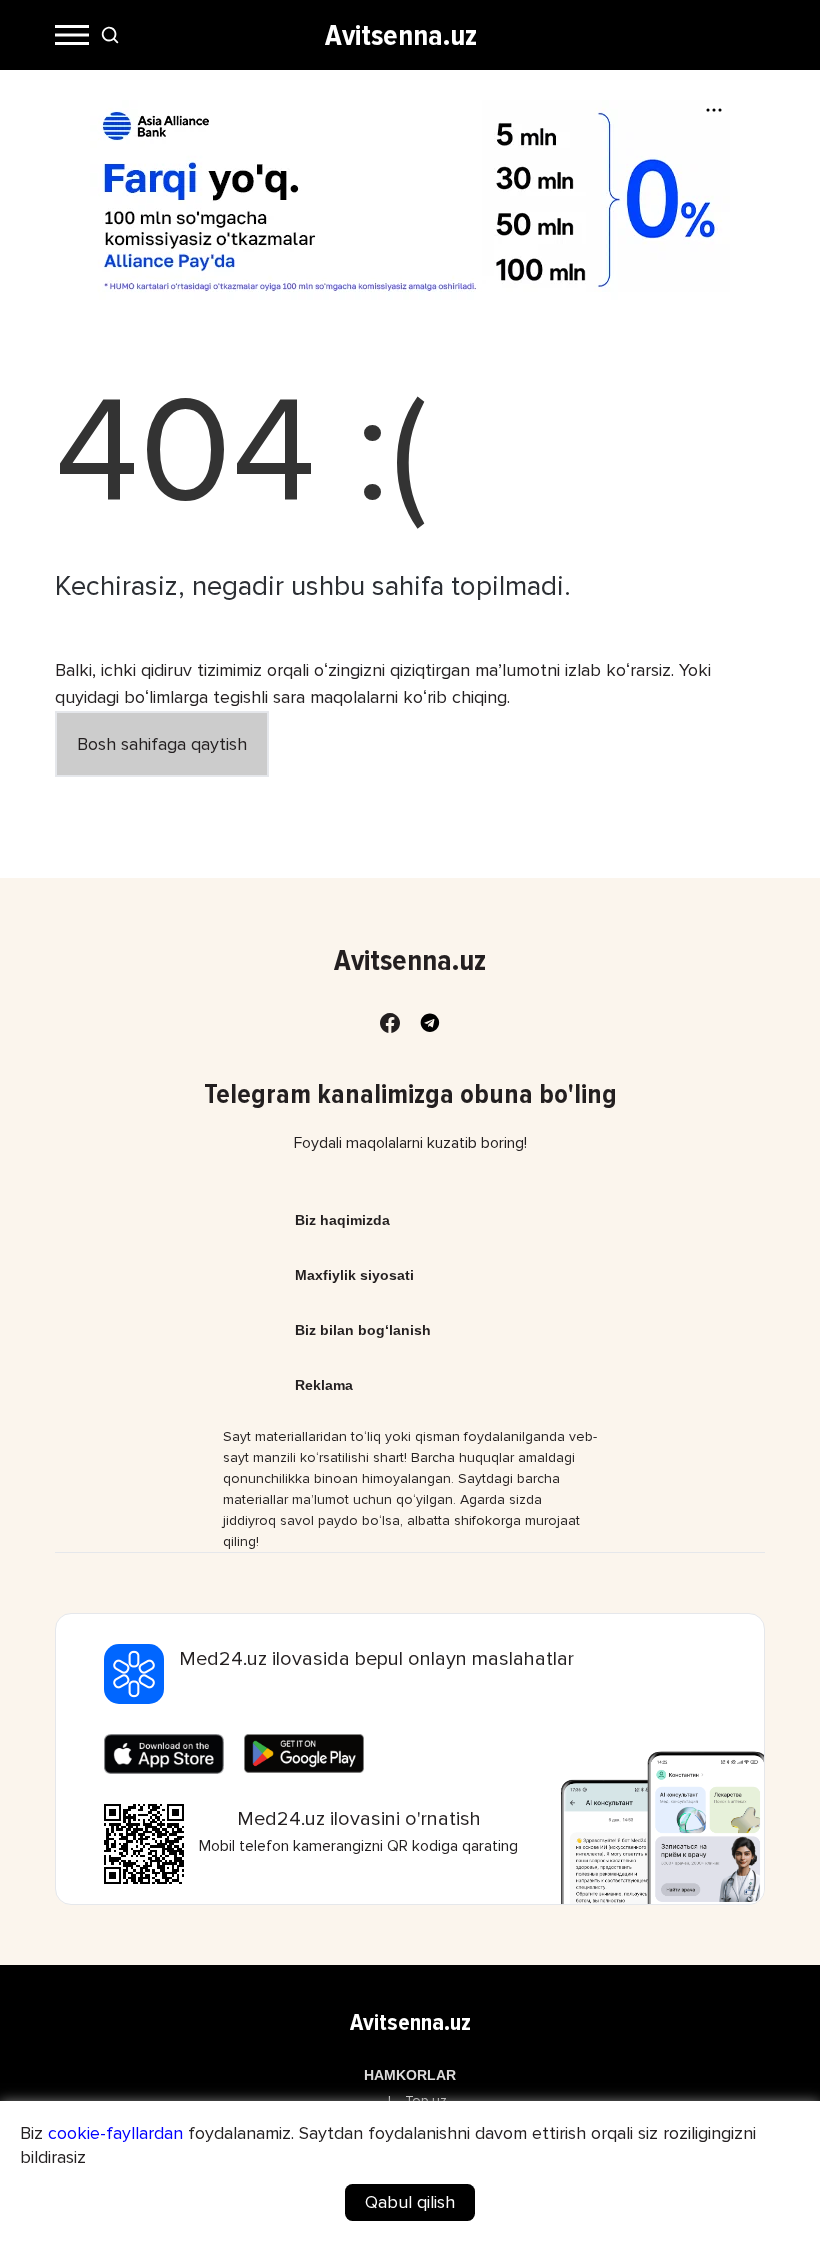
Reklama (324, 1385)
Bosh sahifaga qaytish (162, 744)
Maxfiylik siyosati (354, 1275)
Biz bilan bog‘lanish (363, 1330)
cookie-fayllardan (115, 2133)
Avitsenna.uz (401, 35)
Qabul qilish (410, 2202)
